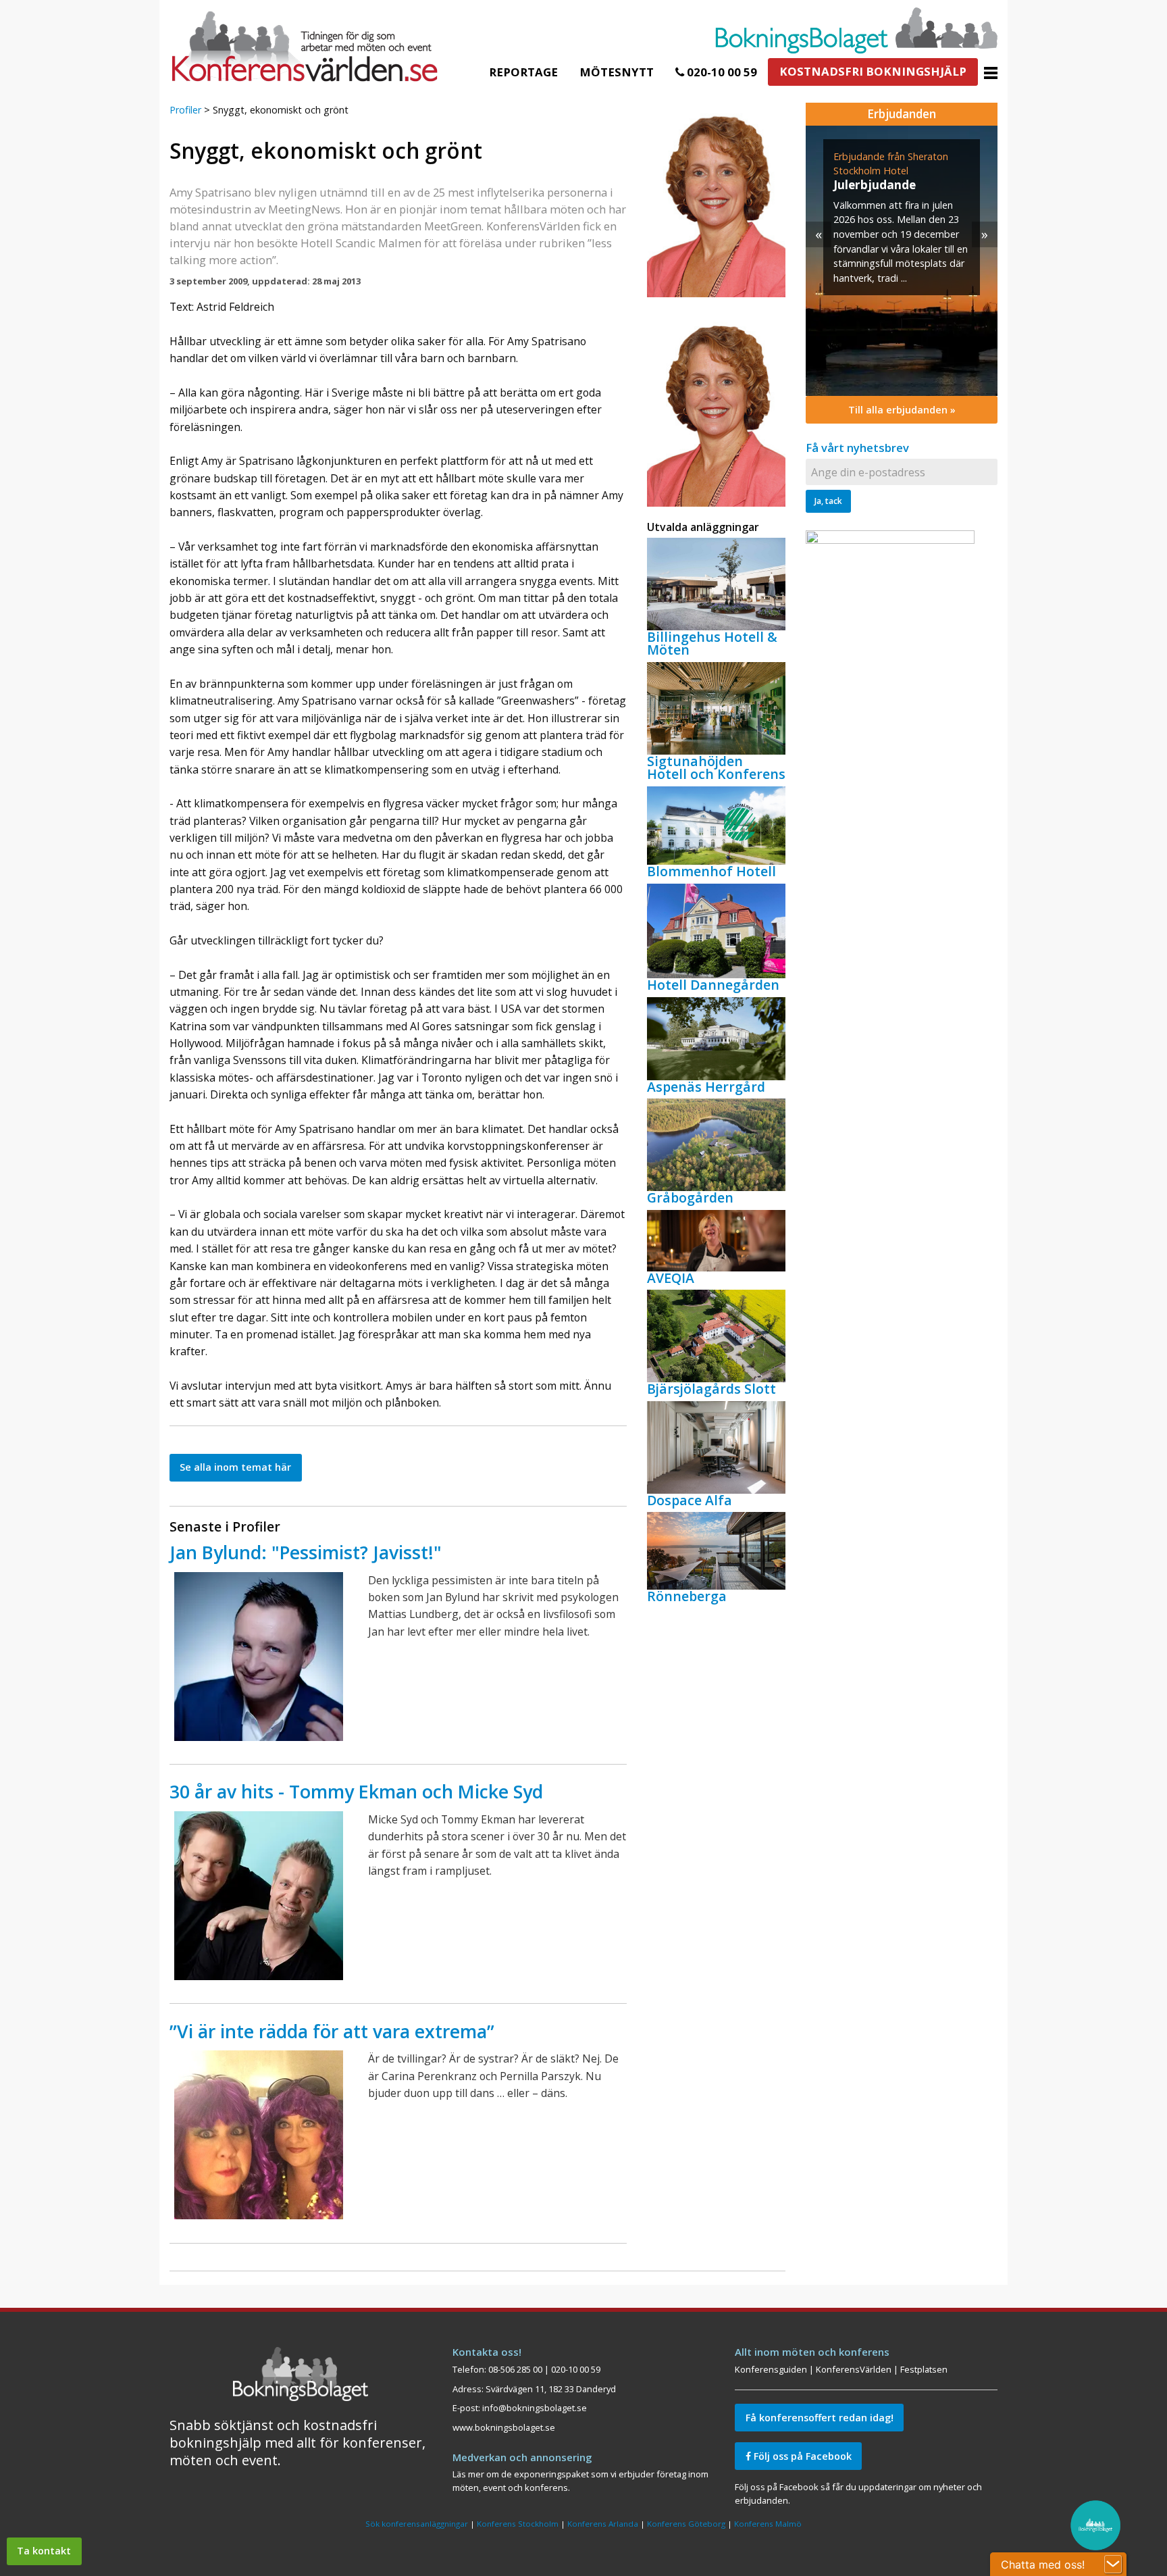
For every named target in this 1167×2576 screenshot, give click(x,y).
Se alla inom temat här (235, 1467)
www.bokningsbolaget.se (504, 2427)
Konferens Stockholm (518, 2524)
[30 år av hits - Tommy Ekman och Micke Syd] (259, 1896)
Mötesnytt (617, 72)
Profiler (185, 110)
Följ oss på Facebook (801, 2456)
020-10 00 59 (721, 72)
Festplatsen (924, 2369)
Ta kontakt (44, 2551)
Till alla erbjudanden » (902, 410)
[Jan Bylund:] (259, 1657)
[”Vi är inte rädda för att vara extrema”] (259, 2135)
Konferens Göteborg (686, 2524)
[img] (902, 261)
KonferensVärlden (854, 2369)
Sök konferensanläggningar (417, 2524)
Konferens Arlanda (603, 2524)
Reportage (523, 72)
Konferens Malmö (768, 2524)
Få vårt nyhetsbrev (857, 448)
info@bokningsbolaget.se (535, 2408)
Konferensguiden (771, 2369)
